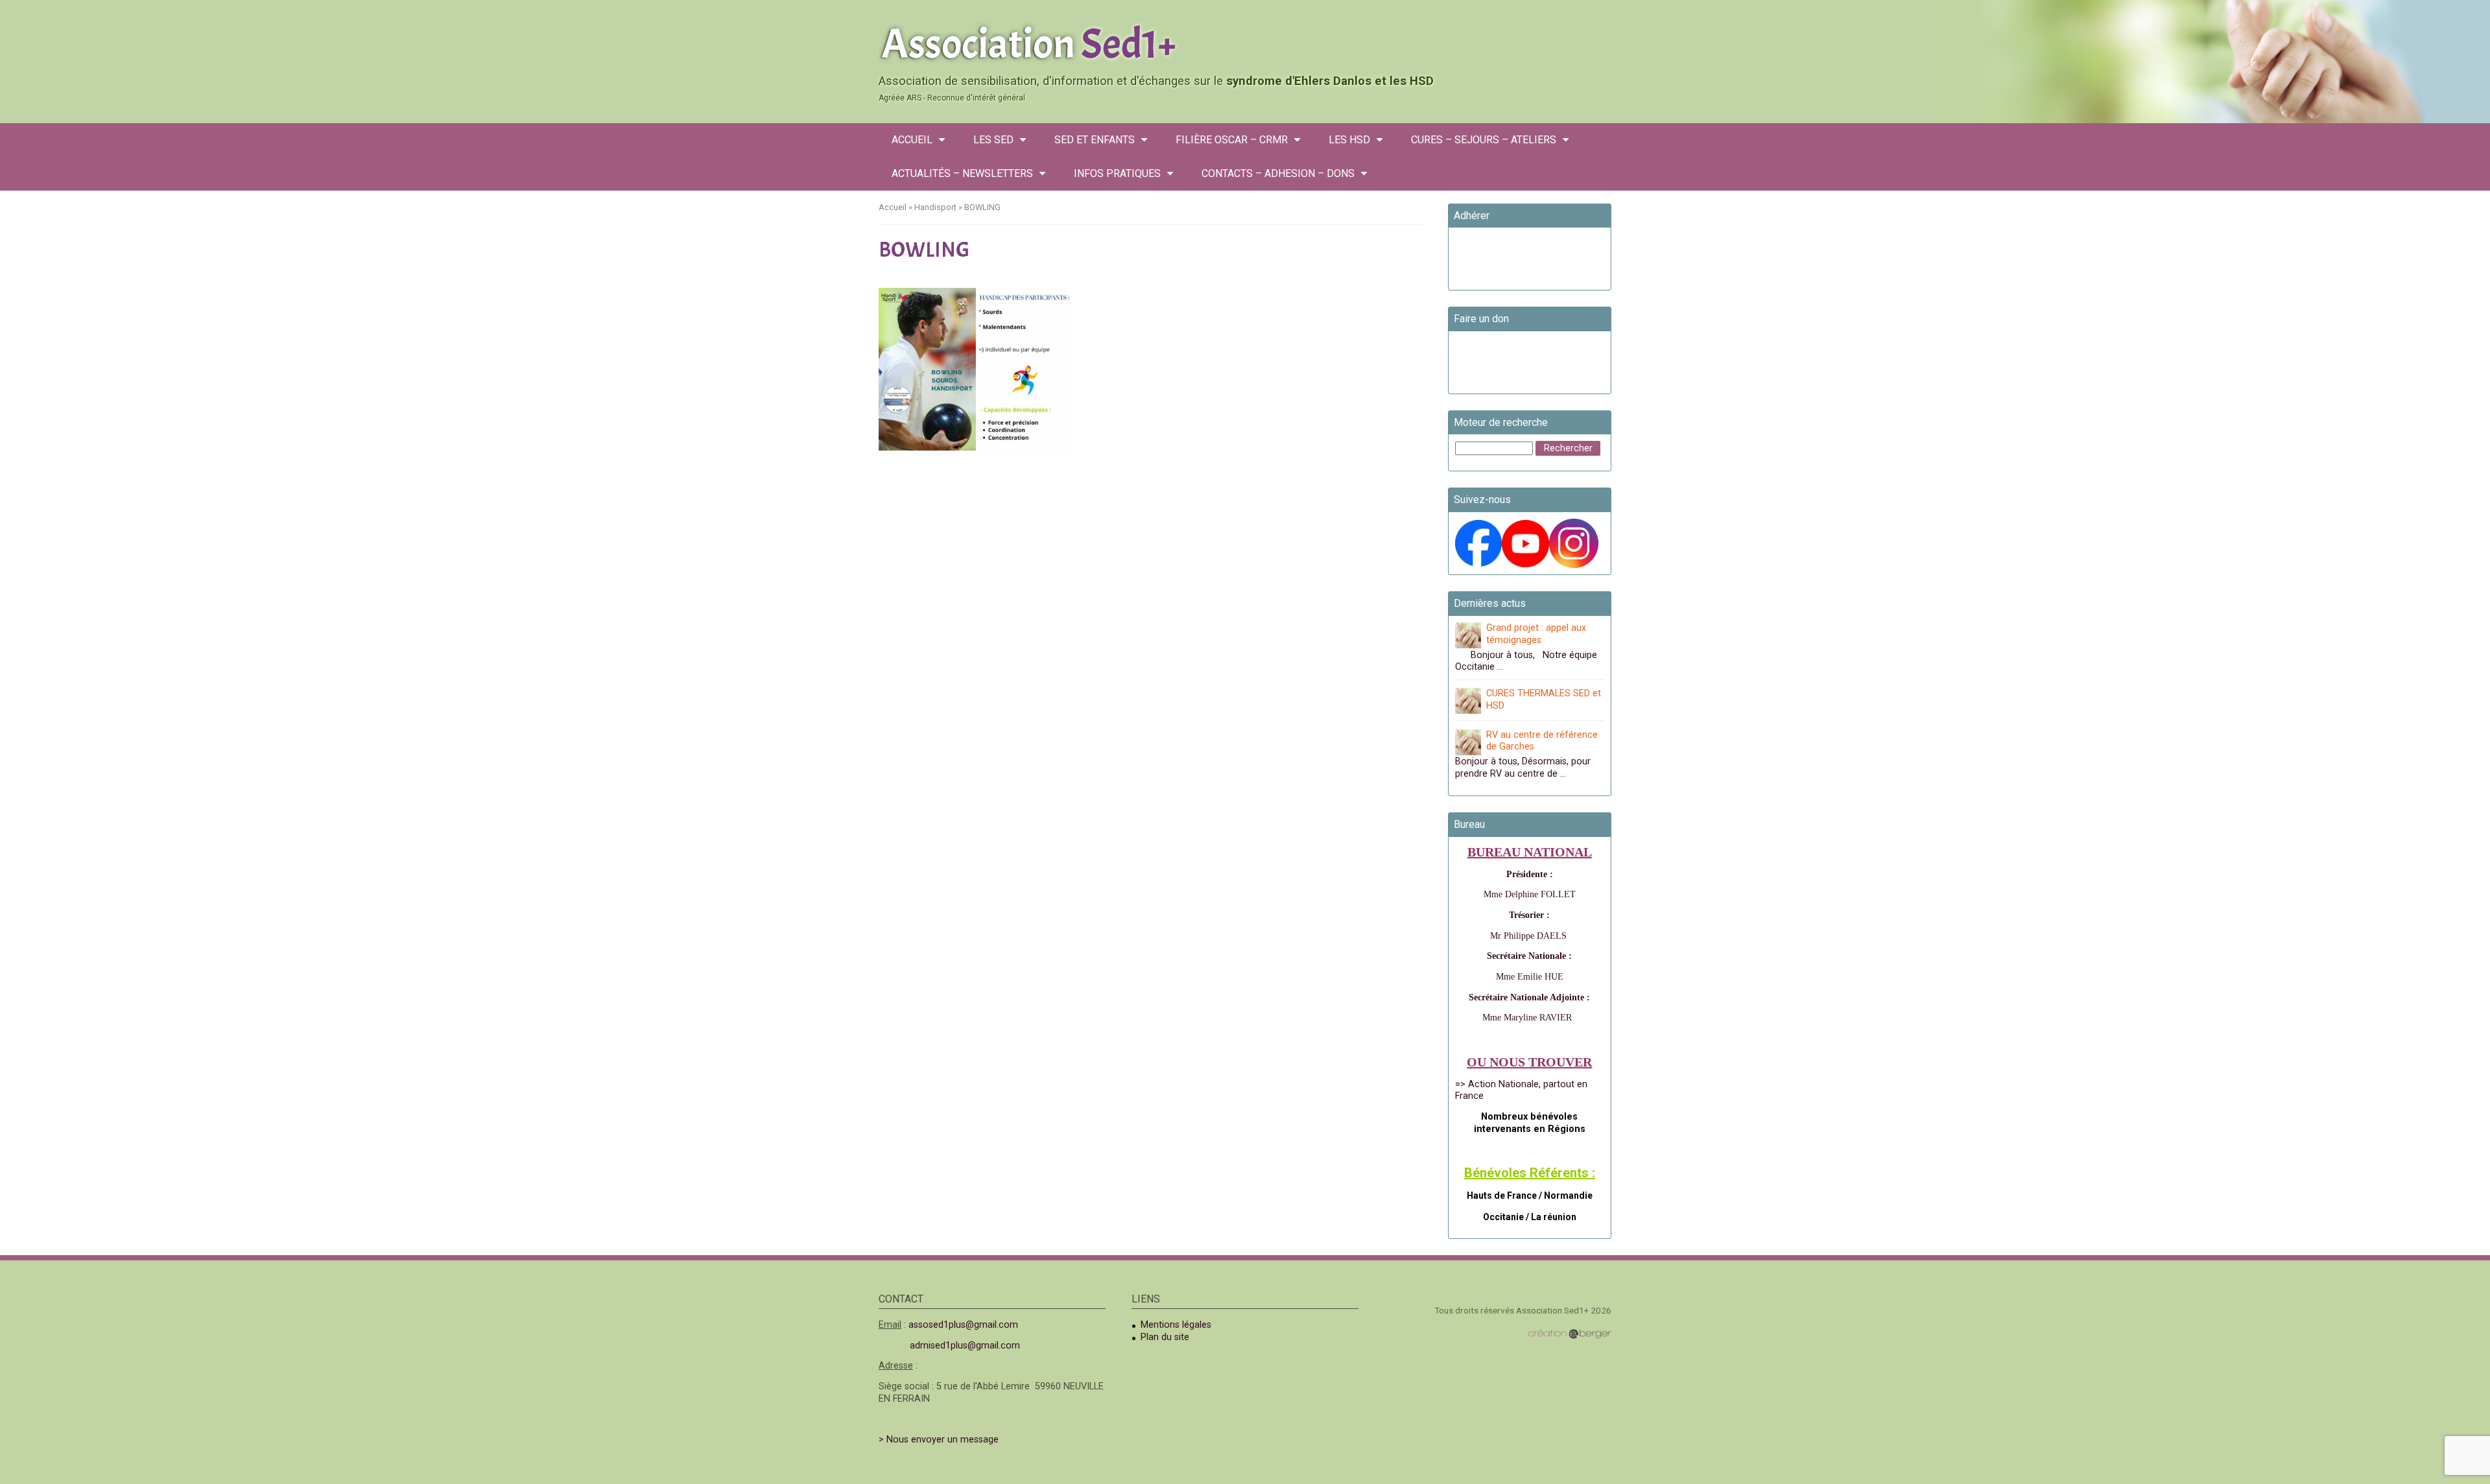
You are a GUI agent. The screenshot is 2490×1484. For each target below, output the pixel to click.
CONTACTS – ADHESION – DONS (1278, 173)
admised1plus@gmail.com (965, 1346)
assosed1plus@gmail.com (963, 1325)
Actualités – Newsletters (962, 173)
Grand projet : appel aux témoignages (1536, 634)
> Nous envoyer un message (939, 1440)
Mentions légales (1176, 1325)
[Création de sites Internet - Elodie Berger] (1570, 1334)
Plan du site (1165, 1337)
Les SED (993, 140)
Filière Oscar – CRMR (1232, 140)
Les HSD (1349, 140)
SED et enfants (1095, 140)
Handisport (935, 207)
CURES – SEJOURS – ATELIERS (1484, 140)
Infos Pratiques (1117, 173)
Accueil (912, 140)
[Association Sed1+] (1245, 41)
